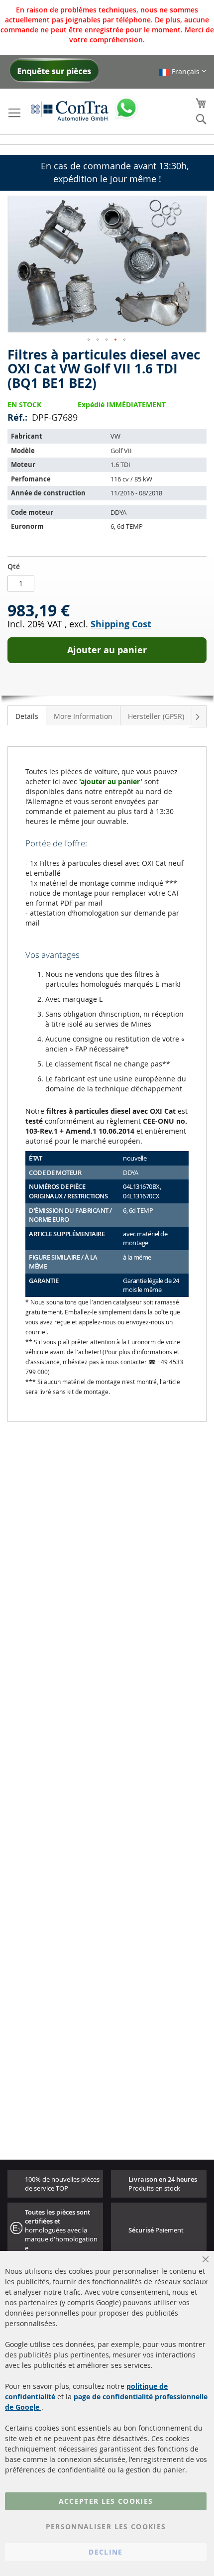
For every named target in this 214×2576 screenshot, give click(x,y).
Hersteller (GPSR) (156, 716)
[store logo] (70, 111)
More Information (83, 716)
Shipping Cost (121, 624)
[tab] (27, 715)
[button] (183, 71)
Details (27, 716)
